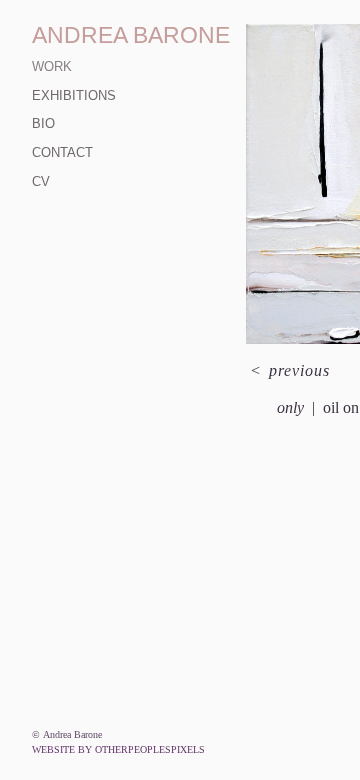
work (52, 66)
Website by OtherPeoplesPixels (118, 749)
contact (62, 152)
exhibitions (74, 95)
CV (41, 181)
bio (43, 123)
